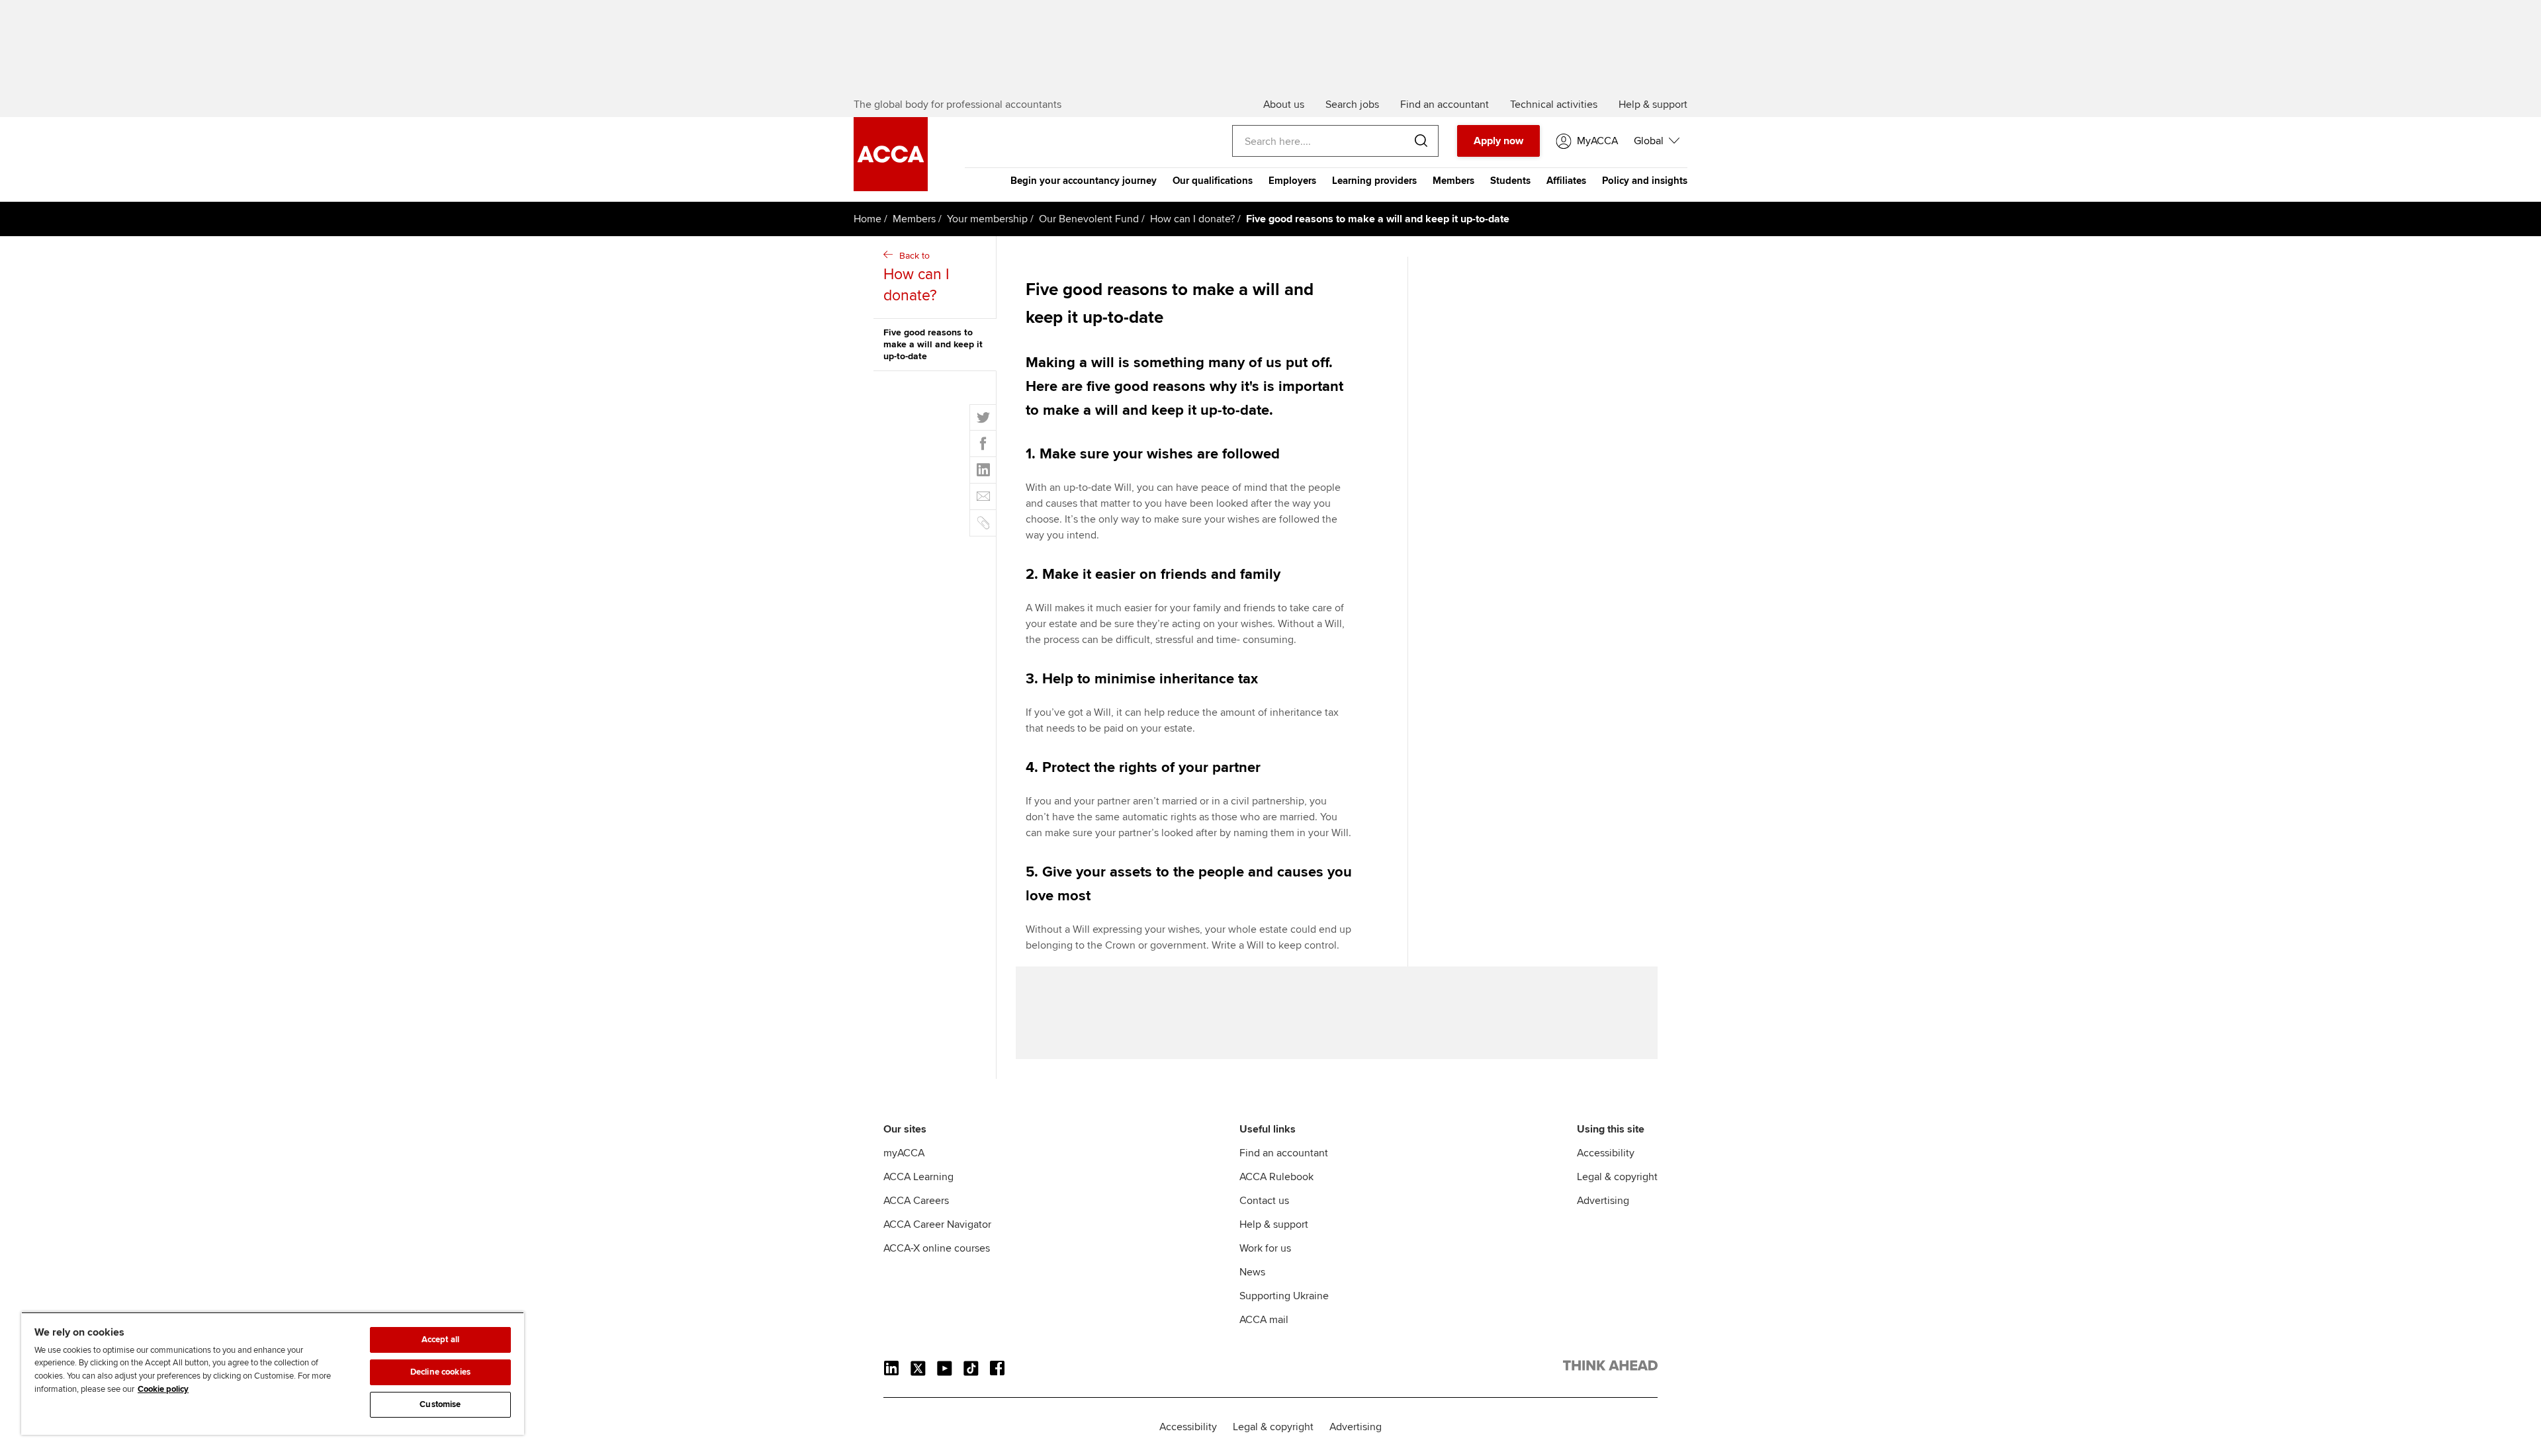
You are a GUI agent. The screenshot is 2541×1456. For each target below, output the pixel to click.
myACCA (904, 1153)
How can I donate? (1192, 219)
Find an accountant (1284, 1153)
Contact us (1264, 1201)
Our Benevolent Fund (1089, 219)
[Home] (891, 188)
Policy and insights (1645, 181)
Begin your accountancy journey (1084, 181)
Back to (916, 278)
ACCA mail (1264, 1320)
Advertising (1603, 1201)
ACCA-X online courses (937, 1248)
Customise (440, 1404)
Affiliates (1566, 181)
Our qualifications (1213, 181)
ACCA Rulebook (1276, 1177)
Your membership (987, 219)
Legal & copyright (1617, 1177)
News (1252, 1272)
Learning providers (1374, 181)
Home (868, 219)
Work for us (1265, 1248)
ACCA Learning (918, 1177)
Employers (1292, 181)
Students (1510, 181)
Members (1453, 181)
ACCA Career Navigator (937, 1224)
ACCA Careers (916, 1201)
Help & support (1274, 1224)
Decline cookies (440, 1372)
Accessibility (1606, 1153)
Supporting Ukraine (1284, 1296)
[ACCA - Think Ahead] (1610, 1368)
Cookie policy (163, 1389)
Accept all (440, 1340)
